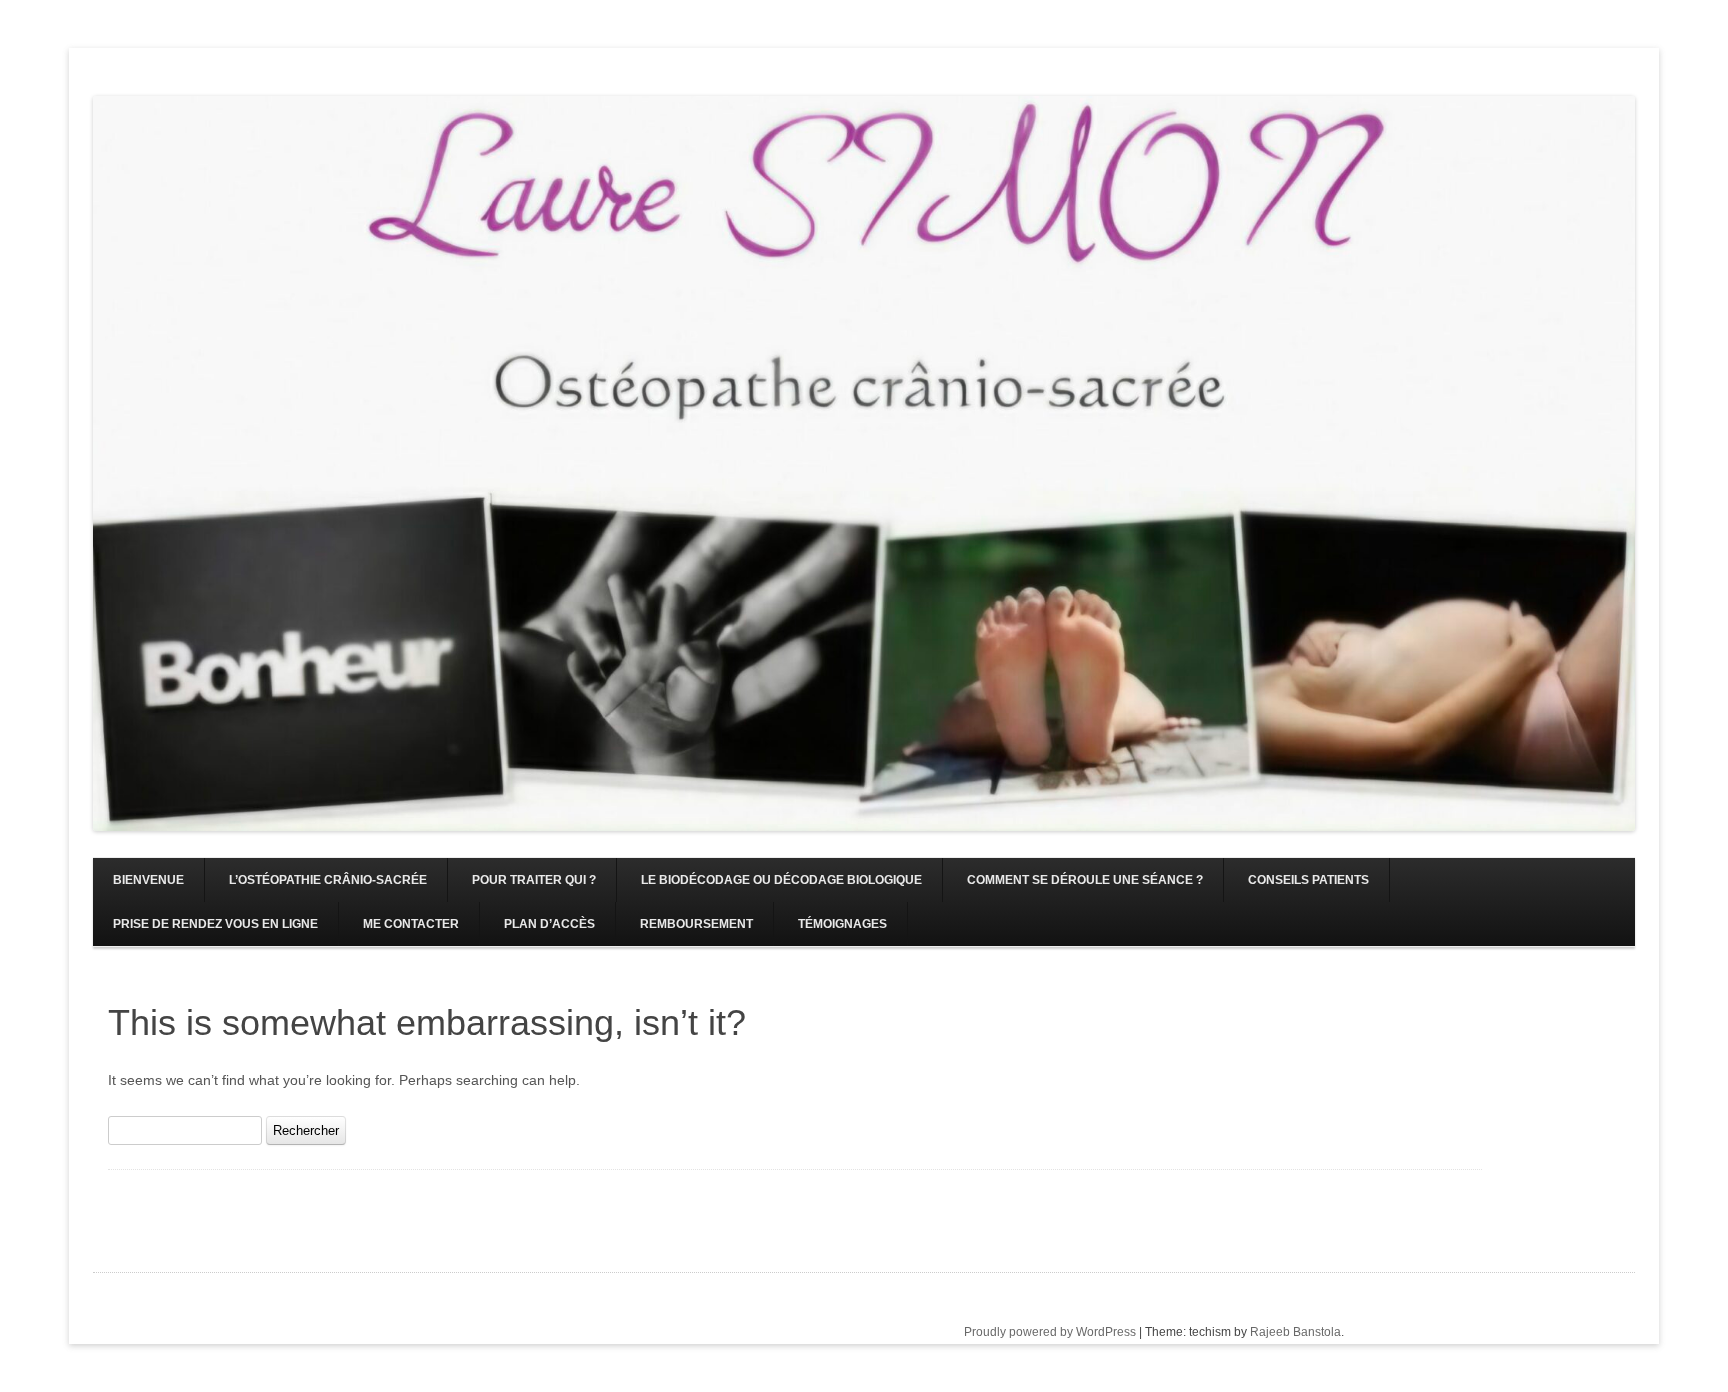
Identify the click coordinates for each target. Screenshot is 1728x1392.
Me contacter (411, 924)
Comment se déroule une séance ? (1085, 880)
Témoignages (842, 924)
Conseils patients (1308, 880)
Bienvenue (148, 880)
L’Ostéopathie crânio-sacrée (328, 880)
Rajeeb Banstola (1295, 1332)
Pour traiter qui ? (534, 880)
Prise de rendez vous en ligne (215, 924)
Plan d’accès (549, 924)
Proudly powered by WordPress (1050, 1332)
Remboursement (696, 924)
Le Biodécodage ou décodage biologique (781, 880)
